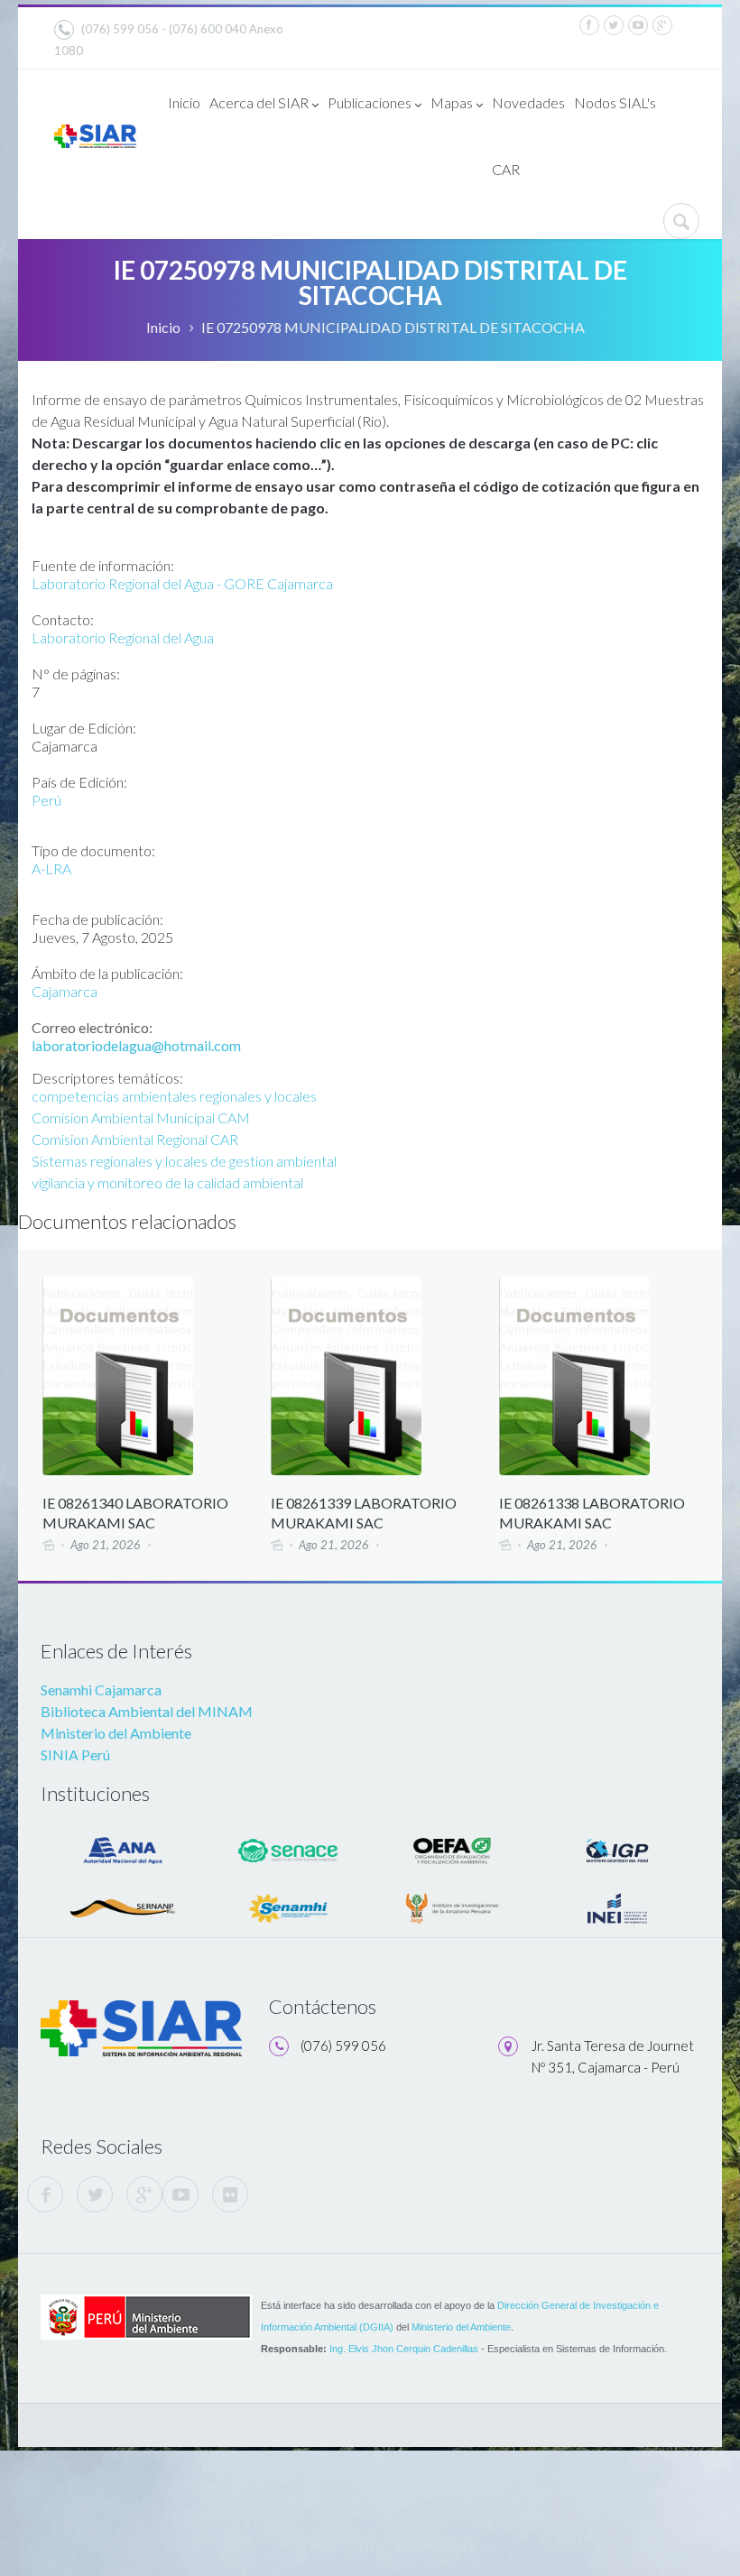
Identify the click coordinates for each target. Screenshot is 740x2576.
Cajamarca (65, 991)
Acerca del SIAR (259, 102)
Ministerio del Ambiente (116, 1733)
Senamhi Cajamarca (101, 1690)
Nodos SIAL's (615, 102)
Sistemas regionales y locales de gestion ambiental (184, 1161)
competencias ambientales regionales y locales (174, 1096)
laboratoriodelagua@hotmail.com (136, 1045)
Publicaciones (370, 102)
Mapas (452, 102)
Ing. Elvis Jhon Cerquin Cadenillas (404, 2349)
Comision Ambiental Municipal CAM (141, 1117)
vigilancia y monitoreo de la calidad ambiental (167, 1182)
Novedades (528, 102)
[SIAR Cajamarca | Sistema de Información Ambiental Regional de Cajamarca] (95, 135)
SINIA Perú (75, 1754)
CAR (506, 169)
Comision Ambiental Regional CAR (135, 1139)
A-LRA (51, 868)
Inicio (184, 102)
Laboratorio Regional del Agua (123, 637)
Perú (46, 800)
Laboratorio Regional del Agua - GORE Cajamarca (182, 583)
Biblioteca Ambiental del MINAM (147, 1711)
